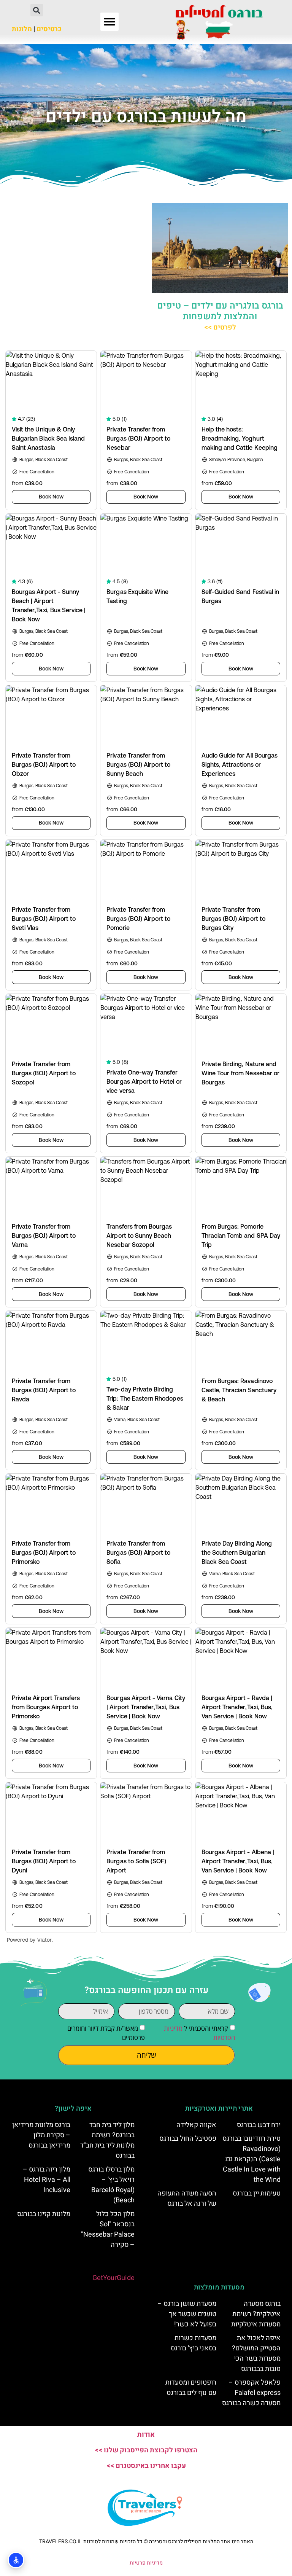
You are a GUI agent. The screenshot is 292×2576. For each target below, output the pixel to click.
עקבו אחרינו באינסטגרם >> (146, 2466)
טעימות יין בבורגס (257, 2193)
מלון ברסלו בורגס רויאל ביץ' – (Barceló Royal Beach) (111, 2185)
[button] (109, 22)
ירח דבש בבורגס (259, 2125)
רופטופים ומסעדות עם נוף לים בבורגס (191, 2388)
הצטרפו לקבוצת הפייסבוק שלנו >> (146, 2450)
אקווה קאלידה (196, 2125)
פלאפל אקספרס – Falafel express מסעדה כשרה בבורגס (251, 2393)
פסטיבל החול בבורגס (188, 2139)
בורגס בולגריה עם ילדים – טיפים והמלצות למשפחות (220, 311)
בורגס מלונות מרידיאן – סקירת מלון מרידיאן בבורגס (41, 2135)
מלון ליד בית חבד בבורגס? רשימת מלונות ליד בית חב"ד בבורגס (107, 2140)
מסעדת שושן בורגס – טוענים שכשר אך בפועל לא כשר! (187, 2314)
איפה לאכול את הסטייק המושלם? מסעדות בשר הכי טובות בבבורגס (256, 2353)
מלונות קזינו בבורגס (44, 2214)
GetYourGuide (113, 2278)
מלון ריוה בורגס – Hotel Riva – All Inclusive (47, 2180)
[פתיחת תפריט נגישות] (16, 2560)
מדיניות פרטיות (146, 2563)
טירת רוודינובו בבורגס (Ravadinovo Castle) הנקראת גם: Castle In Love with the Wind (252, 2159)
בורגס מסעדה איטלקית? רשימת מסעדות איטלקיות (256, 2314)
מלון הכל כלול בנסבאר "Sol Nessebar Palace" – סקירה (108, 2229)
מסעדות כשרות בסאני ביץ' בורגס (194, 2343)
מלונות (22, 29)
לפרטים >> (220, 327)
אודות (146, 2435)
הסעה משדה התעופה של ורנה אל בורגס (187, 2199)
